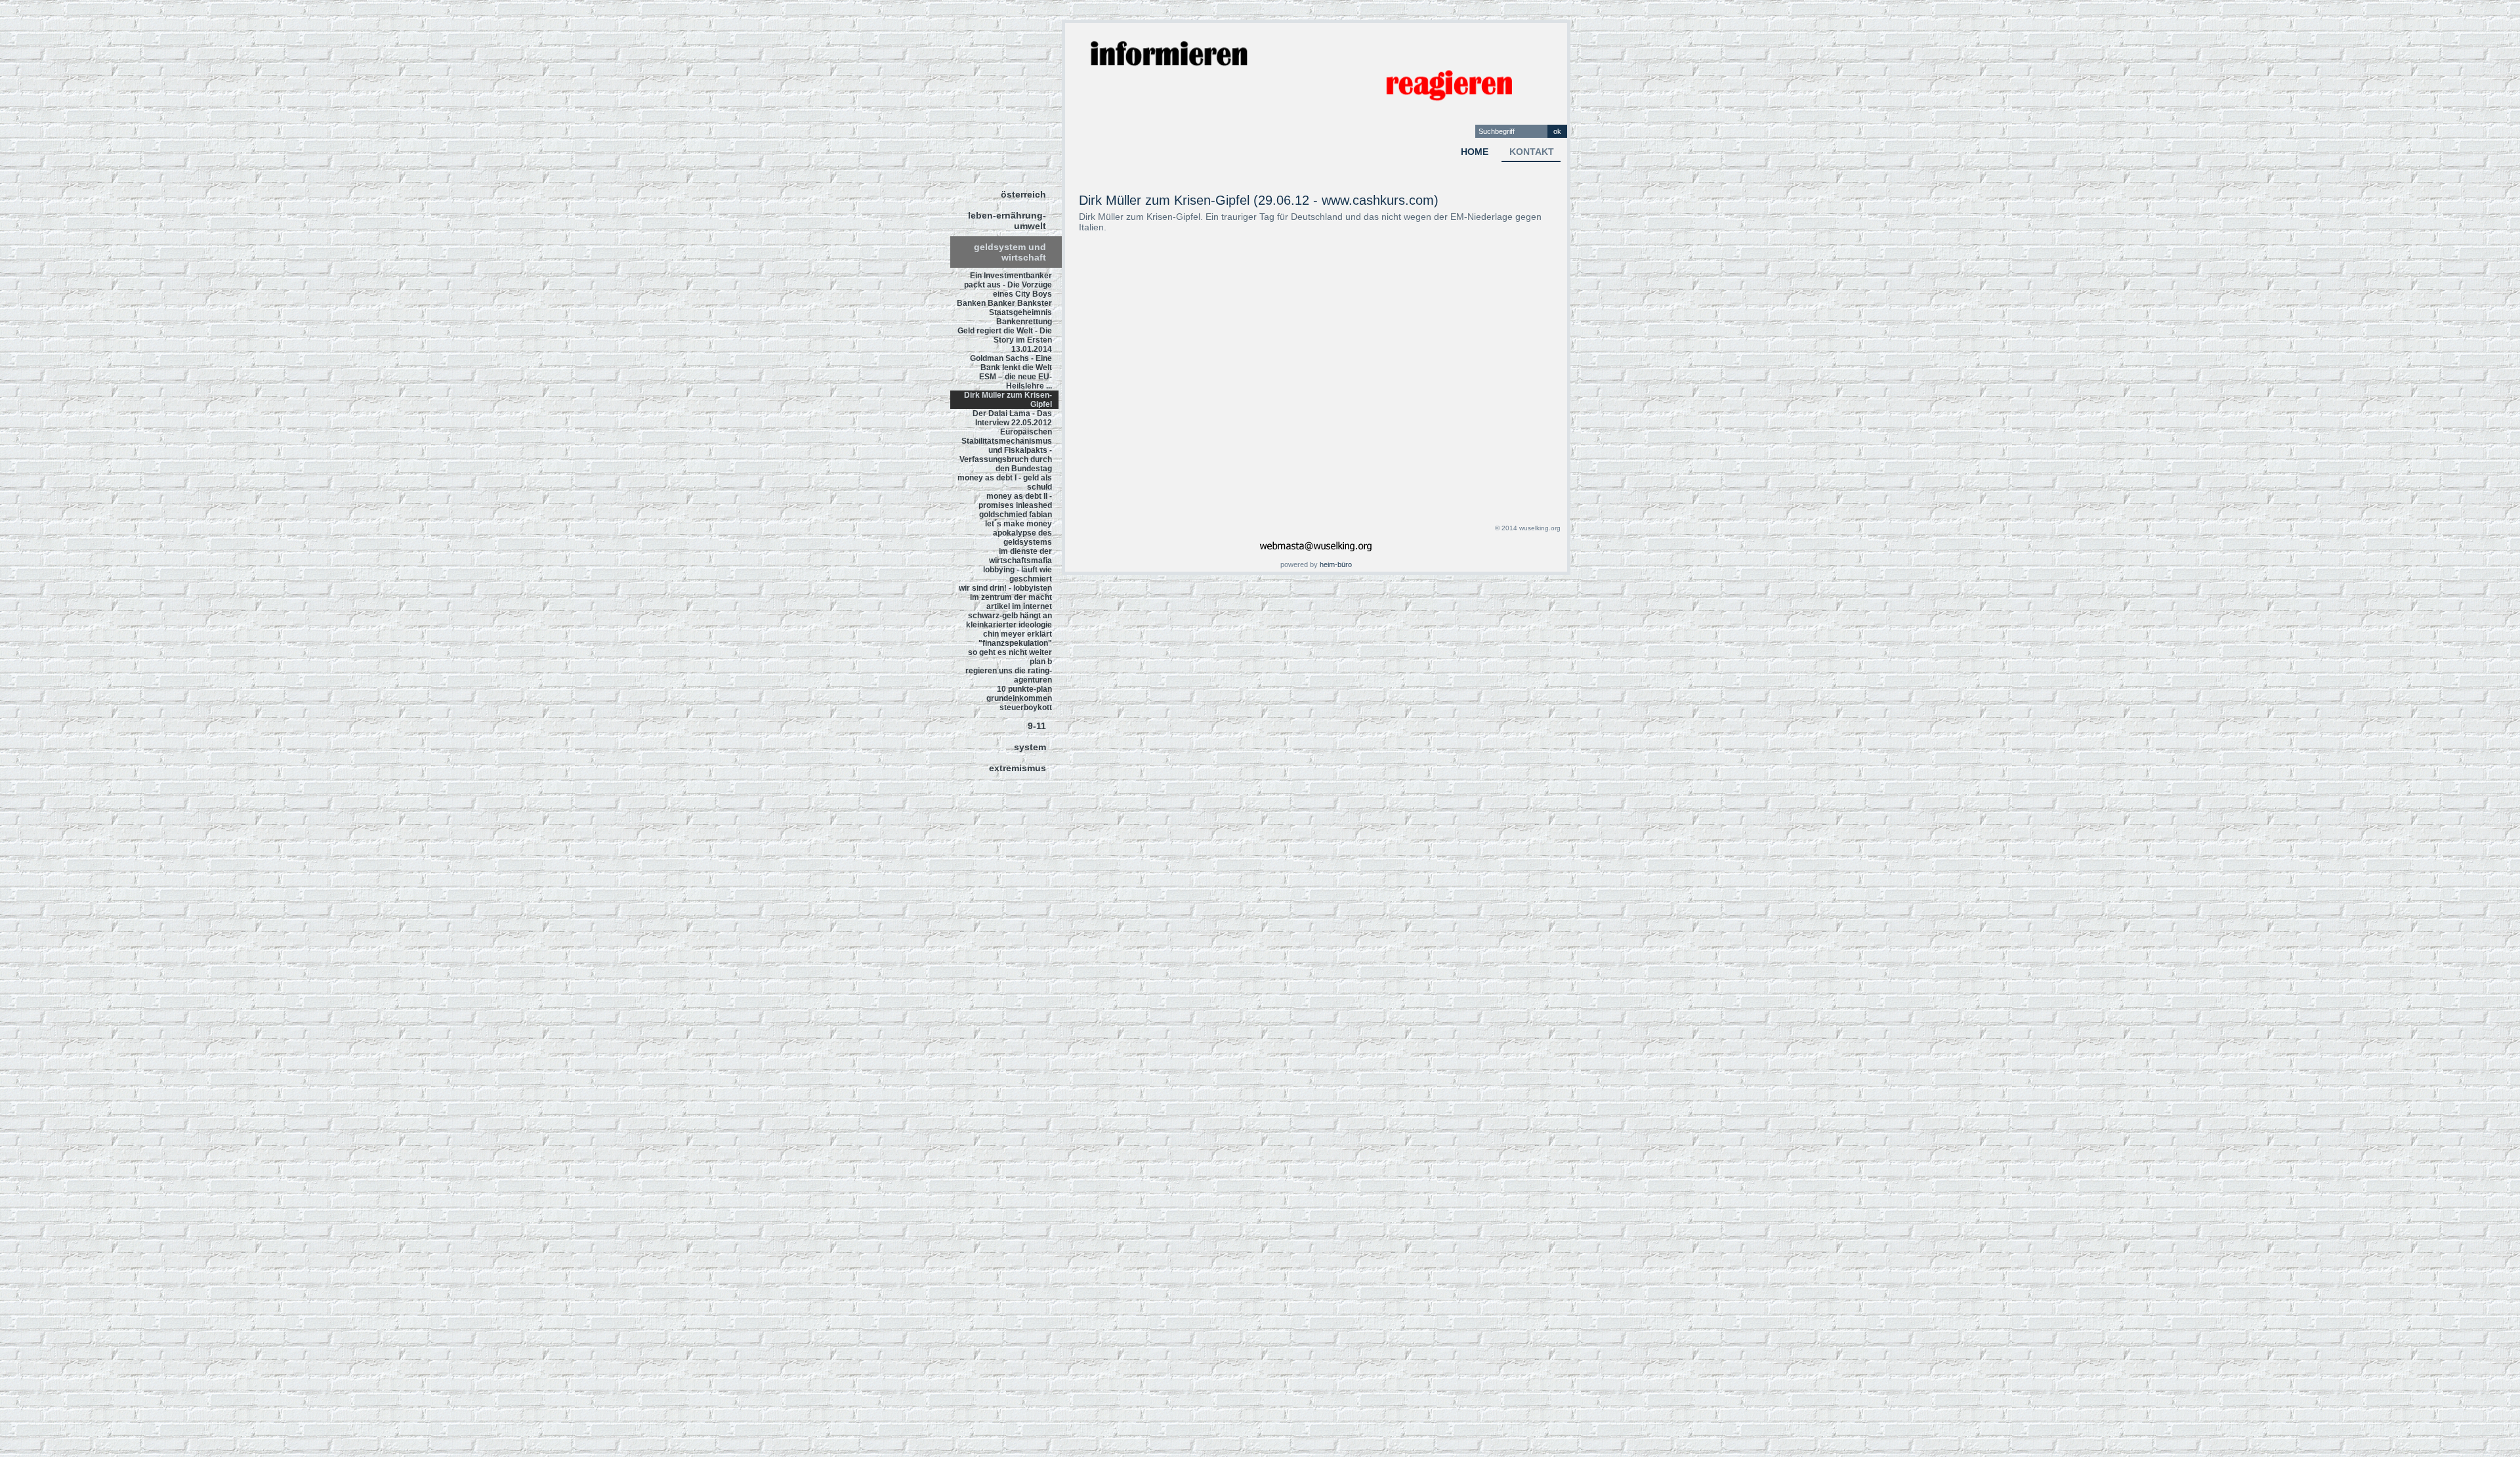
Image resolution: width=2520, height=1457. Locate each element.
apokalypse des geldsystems (1022, 538)
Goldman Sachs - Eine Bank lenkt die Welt (1011, 363)
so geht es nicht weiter (1010, 652)
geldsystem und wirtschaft (1010, 252)
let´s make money (1018, 524)
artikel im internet (1019, 606)
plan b (1041, 662)
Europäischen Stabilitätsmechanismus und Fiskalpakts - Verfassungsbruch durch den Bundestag (1006, 450)
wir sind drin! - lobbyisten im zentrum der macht (1005, 593)
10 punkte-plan (1024, 689)
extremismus (1018, 768)
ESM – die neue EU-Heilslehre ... (1016, 381)
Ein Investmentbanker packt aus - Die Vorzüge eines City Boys (1008, 285)
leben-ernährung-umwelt (1007, 221)
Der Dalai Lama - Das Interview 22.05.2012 (1012, 418)
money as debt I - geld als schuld (1005, 482)
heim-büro (1336, 564)
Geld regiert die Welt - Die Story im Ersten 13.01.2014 (1005, 340)
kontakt (1532, 152)
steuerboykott (1026, 707)
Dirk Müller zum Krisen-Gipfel (1008, 400)
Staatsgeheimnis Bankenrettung (1020, 317)
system (1030, 747)
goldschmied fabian (1016, 515)
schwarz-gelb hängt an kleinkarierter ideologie (1009, 620)
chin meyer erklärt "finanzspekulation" (1015, 639)
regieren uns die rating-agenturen (1009, 675)
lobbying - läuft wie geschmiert (1018, 574)
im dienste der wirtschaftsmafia (1020, 556)
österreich (1023, 194)
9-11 (1037, 726)
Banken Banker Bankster (1004, 303)
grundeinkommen (1019, 698)
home (1475, 152)
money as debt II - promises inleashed (1015, 501)
